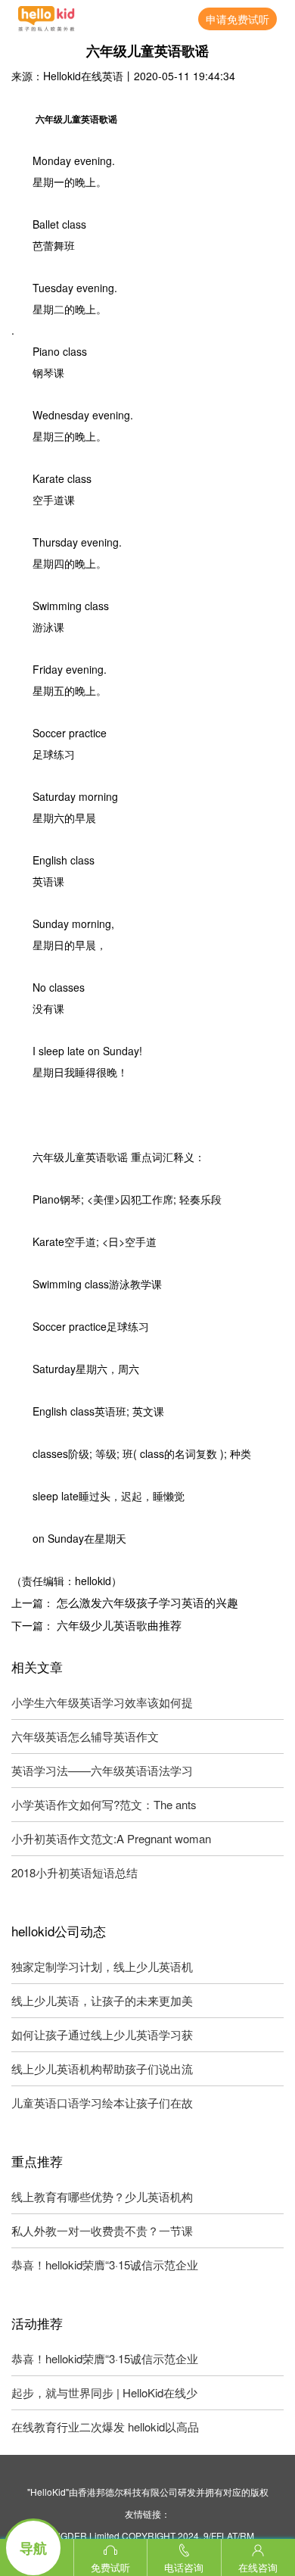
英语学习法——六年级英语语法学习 (102, 1770)
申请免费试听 (238, 19)
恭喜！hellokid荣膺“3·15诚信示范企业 (105, 2265)
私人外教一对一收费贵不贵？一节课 (102, 2230)
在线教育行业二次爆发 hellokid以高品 (105, 2426)
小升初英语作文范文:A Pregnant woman (111, 1838)
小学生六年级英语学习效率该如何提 (102, 1702)
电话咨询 (184, 2567)
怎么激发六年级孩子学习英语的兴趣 (147, 1602)
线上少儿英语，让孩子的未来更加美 (102, 2000)
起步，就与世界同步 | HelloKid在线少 (104, 2392)
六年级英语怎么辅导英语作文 (85, 1736)
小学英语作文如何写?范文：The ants (104, 1804)
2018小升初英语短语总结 (75, 1872)
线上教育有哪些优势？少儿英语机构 (102, 2196)
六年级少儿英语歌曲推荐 (119, 1625)
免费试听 (110, 2567)
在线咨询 (258, 2567)
